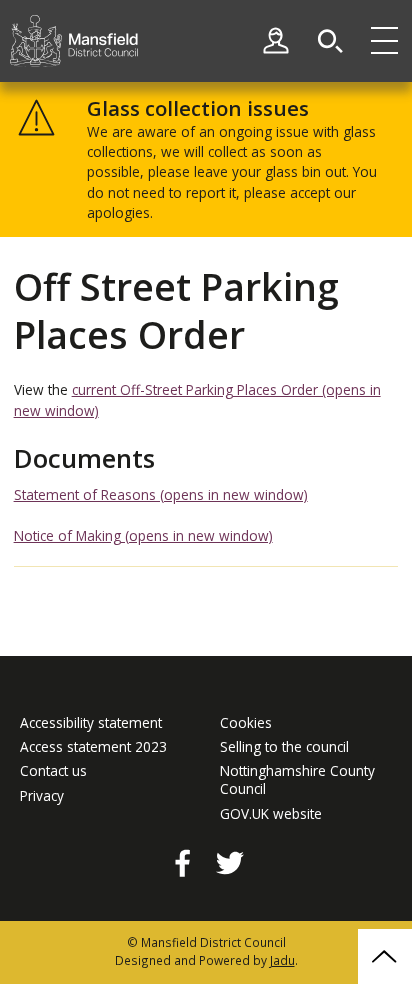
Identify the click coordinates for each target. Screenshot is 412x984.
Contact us (53, 771)
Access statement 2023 (93, 747)
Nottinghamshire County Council (297, 779)
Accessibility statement (91, 723)
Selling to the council (284, 747)
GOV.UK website (271, 814)
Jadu (282, 960)
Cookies (246, 723)
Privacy (42, 796)
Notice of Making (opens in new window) (143, 535)
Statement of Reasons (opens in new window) (161, 494)
